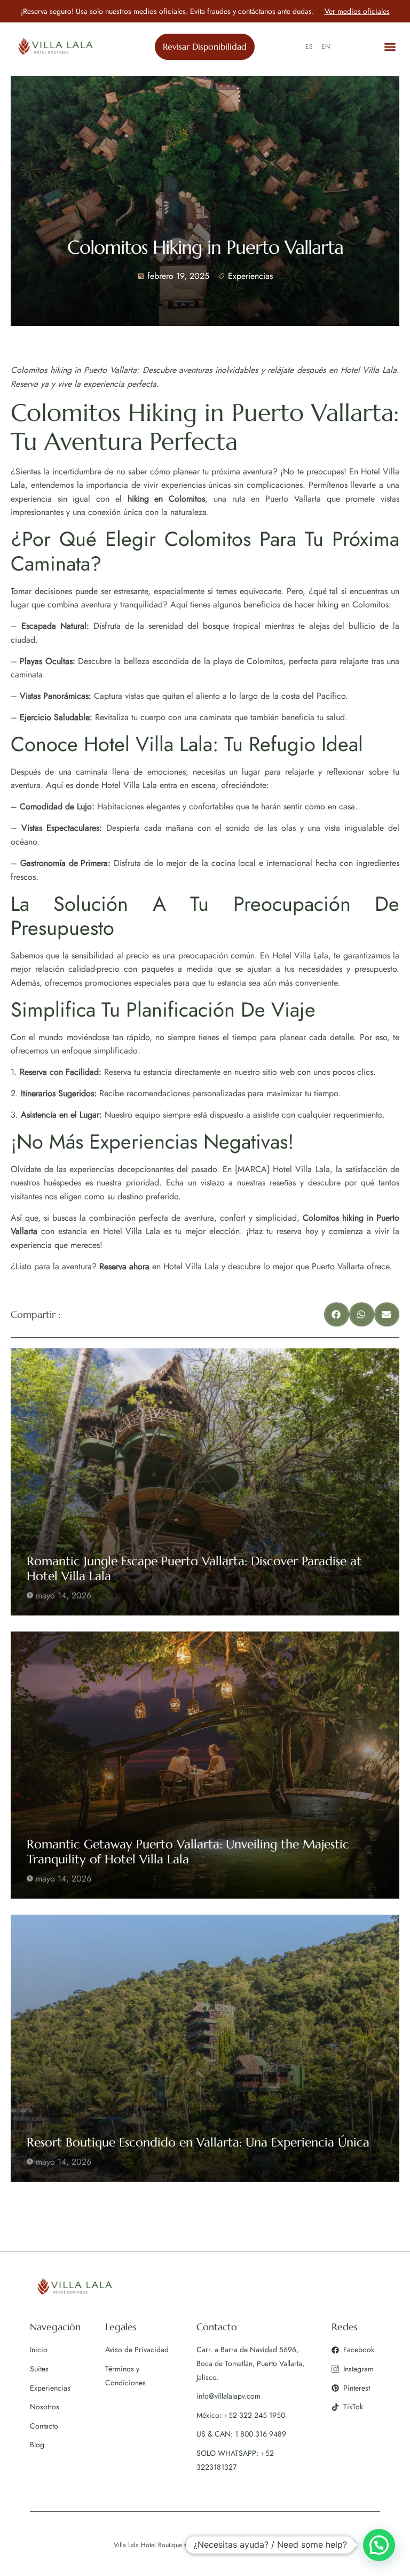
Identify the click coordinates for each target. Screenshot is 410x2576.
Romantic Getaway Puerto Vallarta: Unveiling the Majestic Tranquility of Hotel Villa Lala (188, 1852)
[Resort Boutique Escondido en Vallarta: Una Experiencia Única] (205, 2048)
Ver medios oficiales (357, 11)
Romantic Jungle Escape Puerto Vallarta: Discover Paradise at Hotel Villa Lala (194, 1568)
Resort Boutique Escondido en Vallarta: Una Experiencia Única (198, 2142)
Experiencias (250, 276)
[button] (391, 47)
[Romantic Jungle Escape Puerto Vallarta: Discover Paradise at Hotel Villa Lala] (205, 1482)
